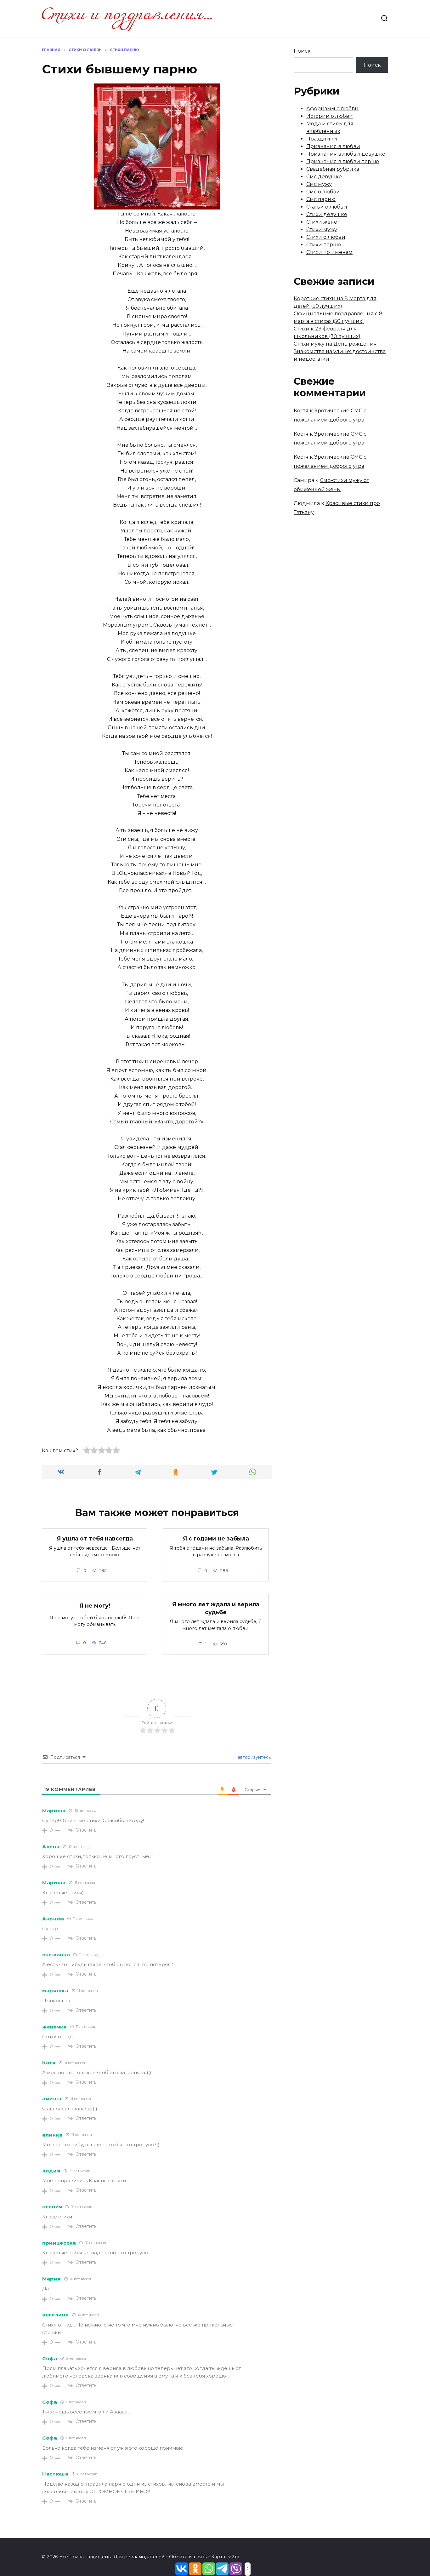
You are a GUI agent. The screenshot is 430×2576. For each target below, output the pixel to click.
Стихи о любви (326, 237)
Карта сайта (225, 2557)
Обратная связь (188, 2557)
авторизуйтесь (254, 1757)
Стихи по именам (329, 252)
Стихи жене (322, 222)
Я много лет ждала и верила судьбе (216, 1608)
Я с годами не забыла (216, 1538)
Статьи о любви (327, 207)
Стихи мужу (322, 229)
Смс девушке (324, 177)
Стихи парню (324, 245)
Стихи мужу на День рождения (335, 344)
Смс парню (321, 199)
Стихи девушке (327, 214)
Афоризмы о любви (332, 109)
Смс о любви (323, 192)
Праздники (322, 139)
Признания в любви (333, 146)
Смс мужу (319, 184)
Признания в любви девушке (346, 154)
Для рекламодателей (139, 2557)
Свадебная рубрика (333, 169)
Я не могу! (95, 1606)
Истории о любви (330, 116)
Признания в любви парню (343, 161)
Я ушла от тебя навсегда (95, 1538)
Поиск (302, 51)
